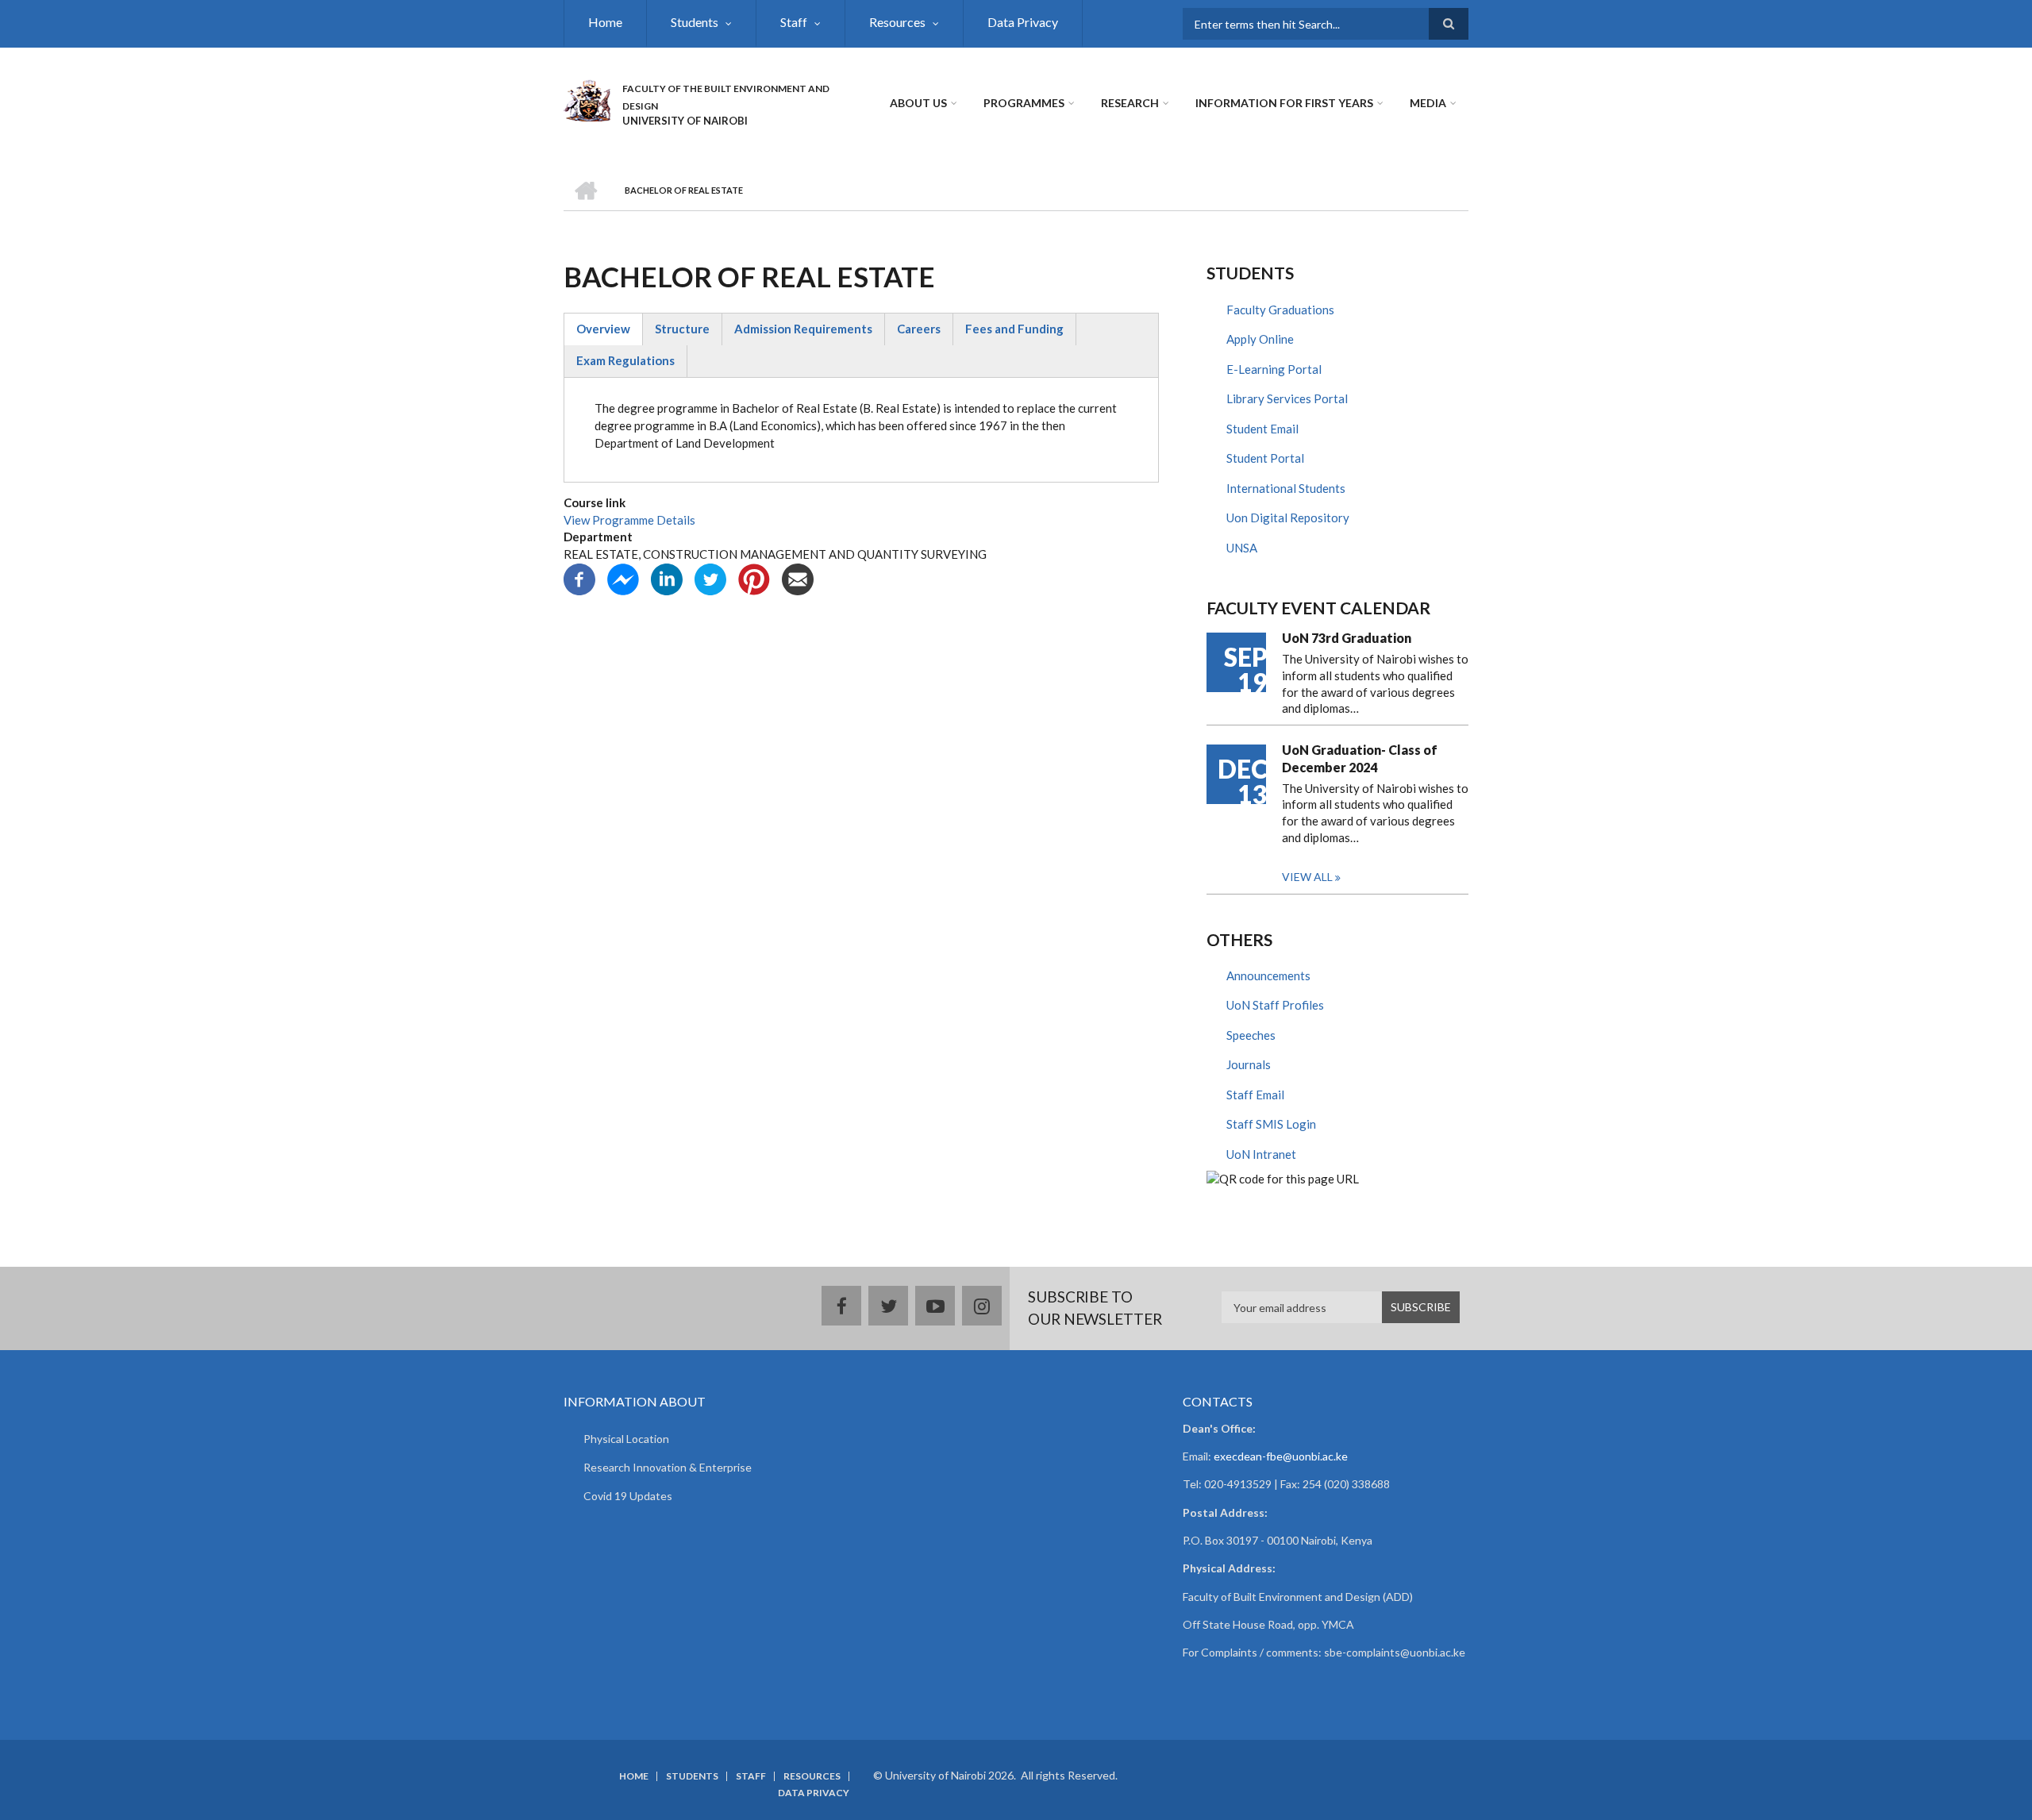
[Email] (798, 578)
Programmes (1024, 103)
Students (695, 22)
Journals (1249, 1064)
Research (1130, 103)
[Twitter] (710, 578)
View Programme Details (629, 520)
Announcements (1268, 975)
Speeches (1251, 1035)
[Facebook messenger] (623, 578)
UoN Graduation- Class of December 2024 (1360, 758)
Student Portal (1265, 458)
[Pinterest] (754, 578)
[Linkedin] (667, 578)
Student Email (1262, 429)
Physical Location (626, 1439)
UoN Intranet (1261, 1154)
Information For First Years (1284, 103)
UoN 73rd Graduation (1347, 638)
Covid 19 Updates (628, 1496)
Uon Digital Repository (1288, 518)
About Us (918, 103)
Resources (897, 22)
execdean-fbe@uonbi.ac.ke (1281, 1456)
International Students (1286, 488)
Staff (794, 22)
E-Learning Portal (1274, 369)
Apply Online (1260, 339)
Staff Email (1255, 1095)
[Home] (587, 98)
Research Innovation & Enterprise (668, 1467)
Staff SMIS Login (1271, 1124)
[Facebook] (579, 578)
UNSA (1242, 548)
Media (1428, 103)
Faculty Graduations (1280, 310)
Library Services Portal (1287, 398)
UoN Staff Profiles (1275, 1005)
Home (605, 22)
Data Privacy (1023, 22)
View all (1307, 877)
